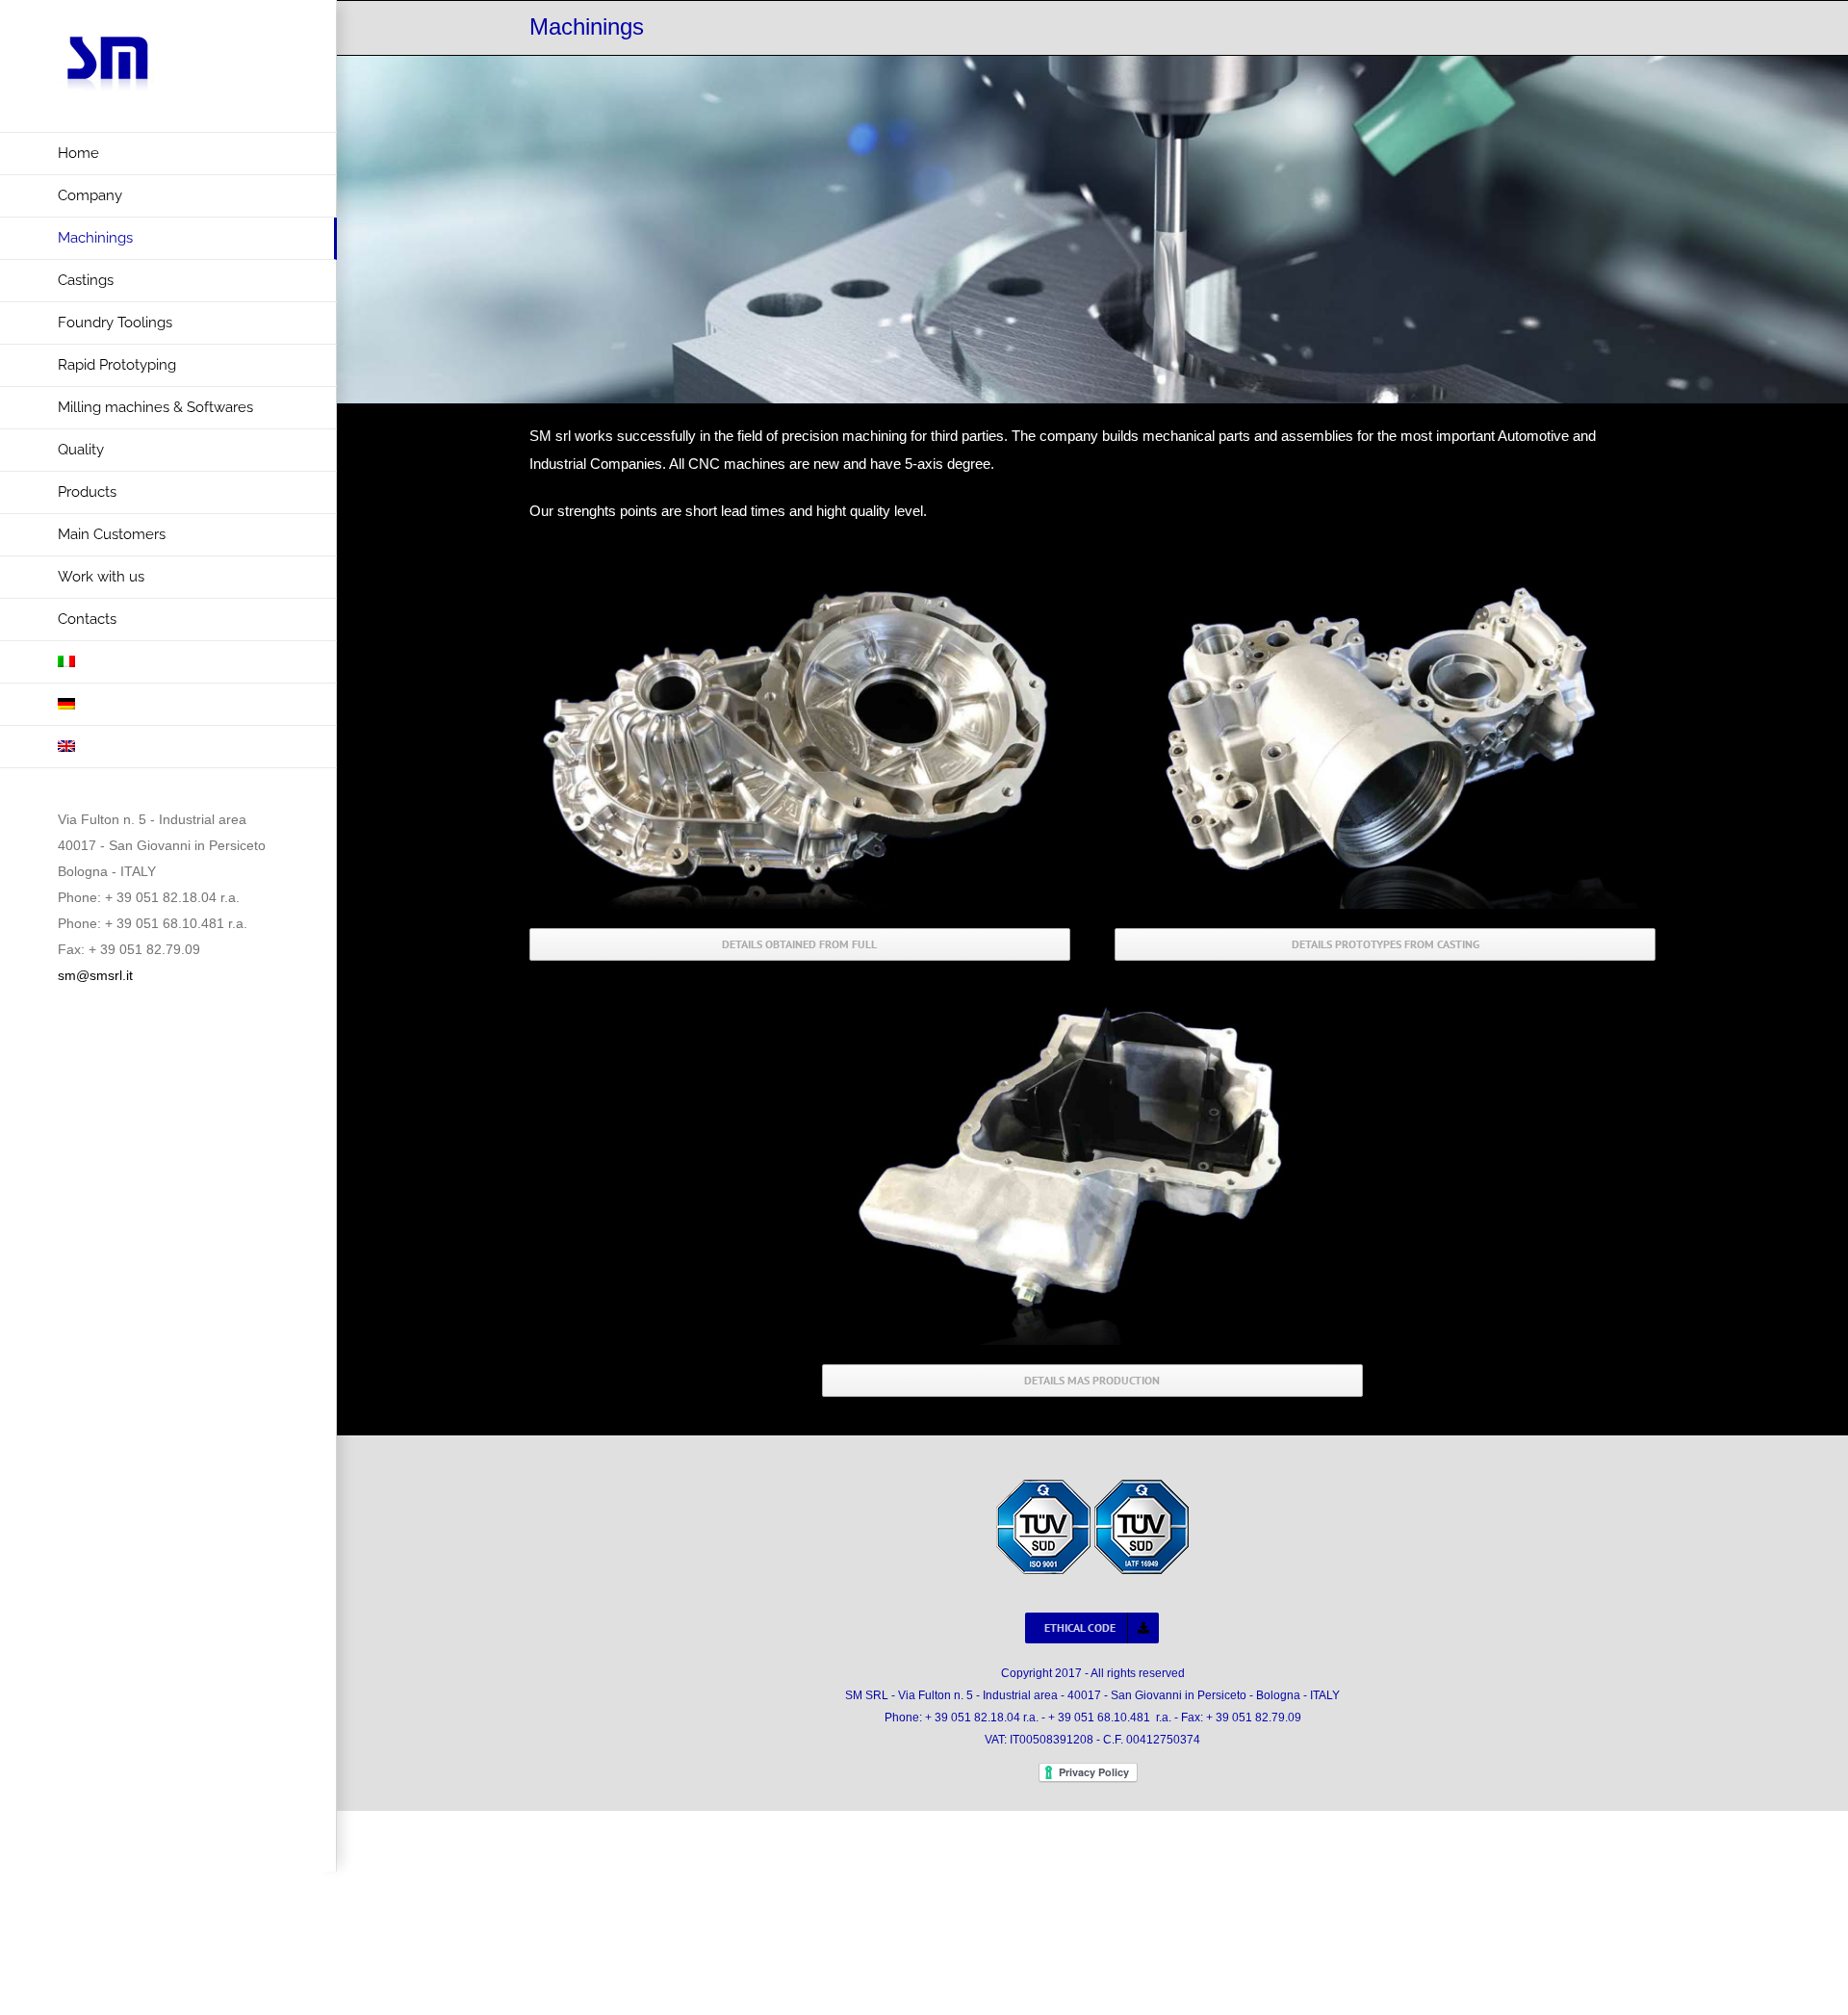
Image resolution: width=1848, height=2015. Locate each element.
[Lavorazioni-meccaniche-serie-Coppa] (1092, 1007)
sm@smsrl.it (95, 975)
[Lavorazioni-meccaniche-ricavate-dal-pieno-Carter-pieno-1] (800, 571)
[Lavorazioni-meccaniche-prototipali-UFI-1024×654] (1385, 571)
